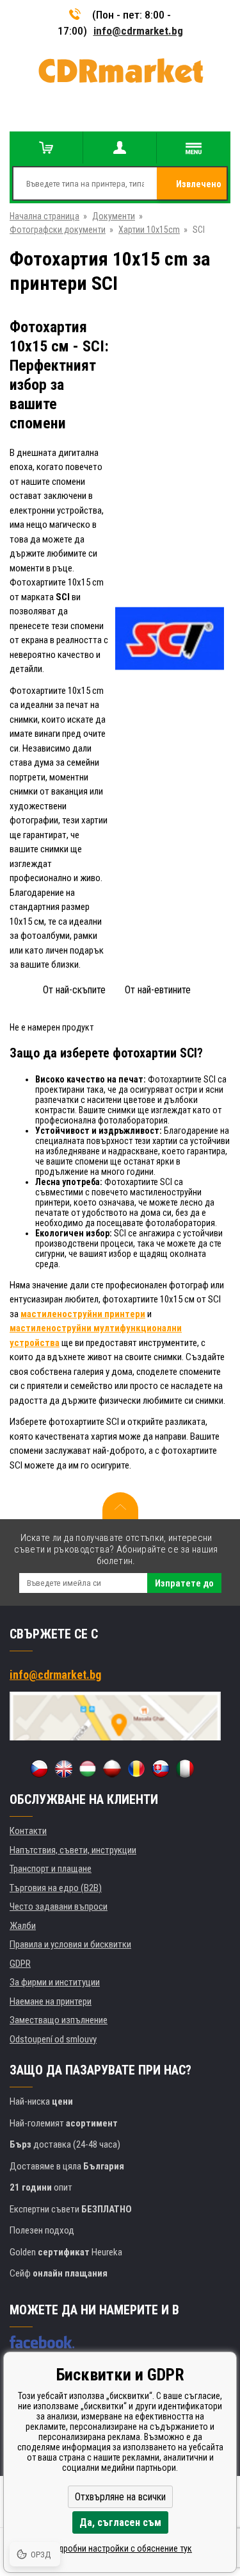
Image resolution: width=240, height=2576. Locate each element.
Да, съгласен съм (120, 2522)
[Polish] (112, 1769)
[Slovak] (161, 1769)
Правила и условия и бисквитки (70, 1944)
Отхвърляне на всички (120, 2497)
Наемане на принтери (51, 2001)
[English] (63, 1769)
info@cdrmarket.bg (138, 31)
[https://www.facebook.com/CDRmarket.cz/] (42, 2342)
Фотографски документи (58, 230)
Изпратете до (184, 1583)
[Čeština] (39, 1769)
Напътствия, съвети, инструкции (73, 1850)
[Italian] (185, 1769)
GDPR (20, 1964)
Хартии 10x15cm (149, 230)
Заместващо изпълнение (59, 2020)
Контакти (28, 1831)
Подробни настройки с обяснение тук (120, 2548)
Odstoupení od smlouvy (53, 2039)
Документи (114, 216)
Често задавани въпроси (59, 1907)
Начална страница (44, 216)
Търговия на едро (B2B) (56, 1888)
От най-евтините (158, 990)
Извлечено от (199, 189)
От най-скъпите (74, 990)
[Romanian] (136, 1769)
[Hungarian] (88, 1769)
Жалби (23, 1926)
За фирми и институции (55, 1982)
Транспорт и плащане (51, 1869)
